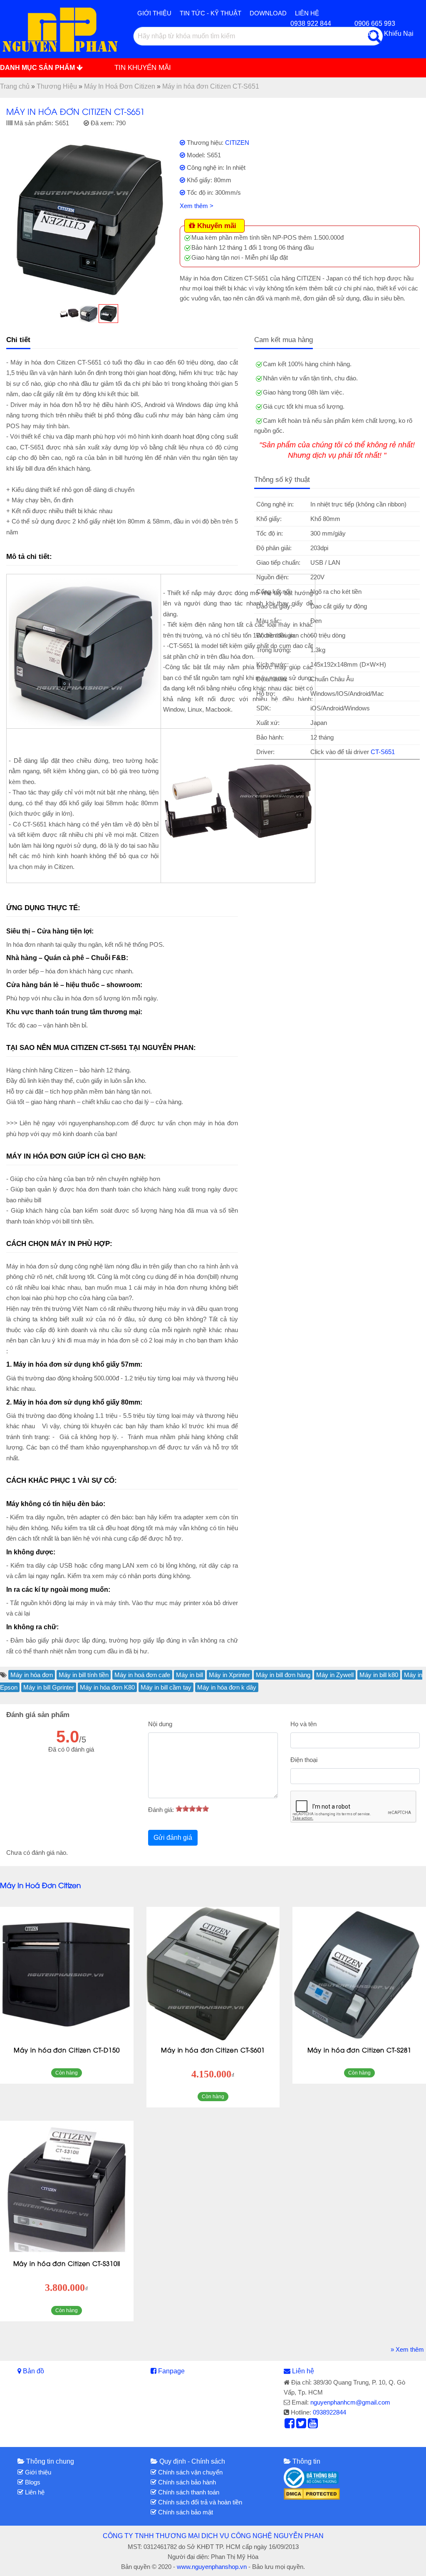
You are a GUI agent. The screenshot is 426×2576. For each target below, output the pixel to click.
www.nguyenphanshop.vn (212, 2567)
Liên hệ (303, 2371)
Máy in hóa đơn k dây (227, 1687)
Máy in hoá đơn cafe (142, 1675)
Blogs (32, 2482)
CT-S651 (383, 752)
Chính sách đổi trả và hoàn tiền (199, 2502)
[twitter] (301, 2425)
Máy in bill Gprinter (49, 1687)
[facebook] (290, 2425)
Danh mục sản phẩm (38, 68)
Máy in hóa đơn (32, 1675)
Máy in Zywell (335, 1675)
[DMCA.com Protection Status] (312, 2493)
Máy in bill (189, 1675)
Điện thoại (304, 1760)
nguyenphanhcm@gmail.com (350, 2402)
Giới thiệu (154, 13)
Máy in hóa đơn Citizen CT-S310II (67, 2263)
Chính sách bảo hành (186, 2482)
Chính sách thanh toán (188, 2492)
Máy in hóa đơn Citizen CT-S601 (213, 2050)
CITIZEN (237, 143)
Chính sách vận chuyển (189, 2472)
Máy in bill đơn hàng (283, 1675)
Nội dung (160, 1724)
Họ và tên (303, 1724)
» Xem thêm (407, 2349)
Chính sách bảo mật (185, 2512)
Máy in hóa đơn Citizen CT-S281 (359, 2050)
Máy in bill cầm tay (166, 1687)
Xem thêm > (197, 206)
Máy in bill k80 (379, 1675)
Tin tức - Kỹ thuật (211, 13)
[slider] (192, 1809)
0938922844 (329, 2412)
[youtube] (313, 2425)
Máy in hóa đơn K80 (107, 1687)
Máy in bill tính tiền (84, 1675)
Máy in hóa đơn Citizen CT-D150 (67, 2050)
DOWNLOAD (268, 13)
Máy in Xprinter (229, 1675)
